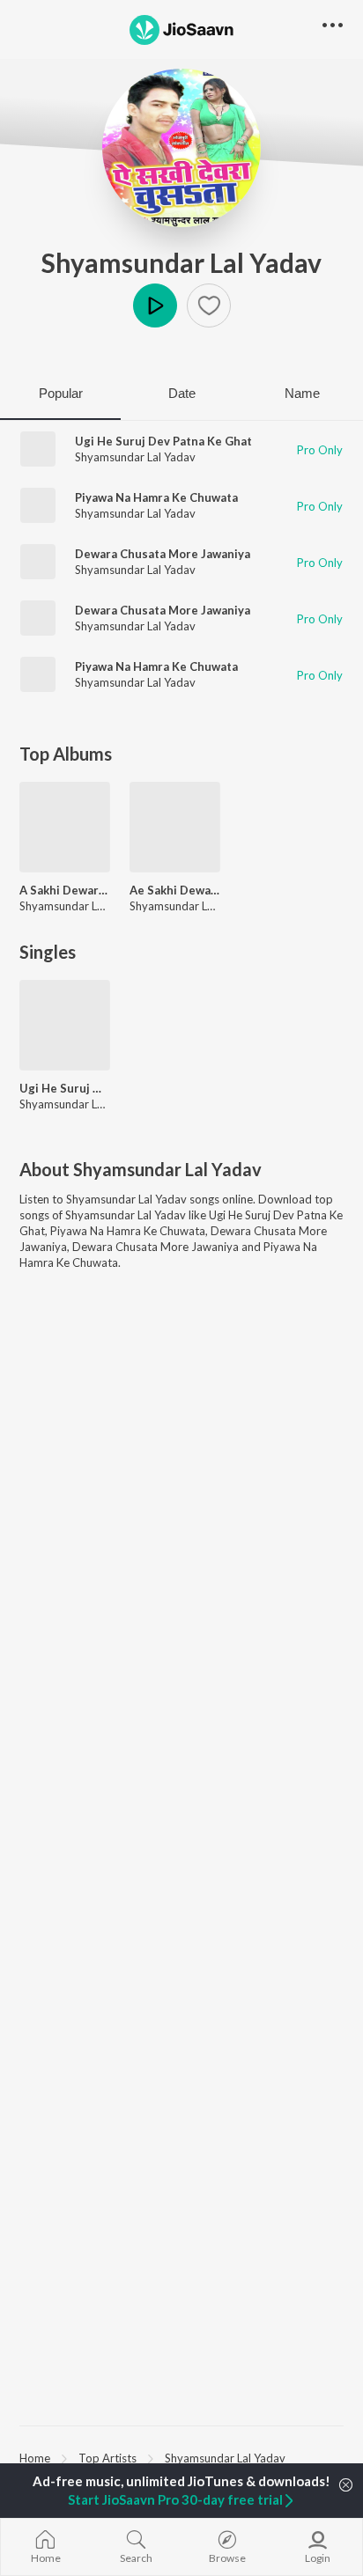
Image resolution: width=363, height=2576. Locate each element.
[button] (209, 305)
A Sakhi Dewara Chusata (65, 890)
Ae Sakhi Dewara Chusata (175, 890)
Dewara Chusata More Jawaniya (163, 554)
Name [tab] (302, 393)
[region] (181, 2457)
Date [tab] (182, 393)
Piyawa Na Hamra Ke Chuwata (156, 497)
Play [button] (155, 305)
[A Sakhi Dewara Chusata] (65, 827)
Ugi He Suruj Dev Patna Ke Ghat (163, 441)
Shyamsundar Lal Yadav (181, 262)
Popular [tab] (61, 393)
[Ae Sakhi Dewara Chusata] (175, 827)
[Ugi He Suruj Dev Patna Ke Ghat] (65, 1025)
